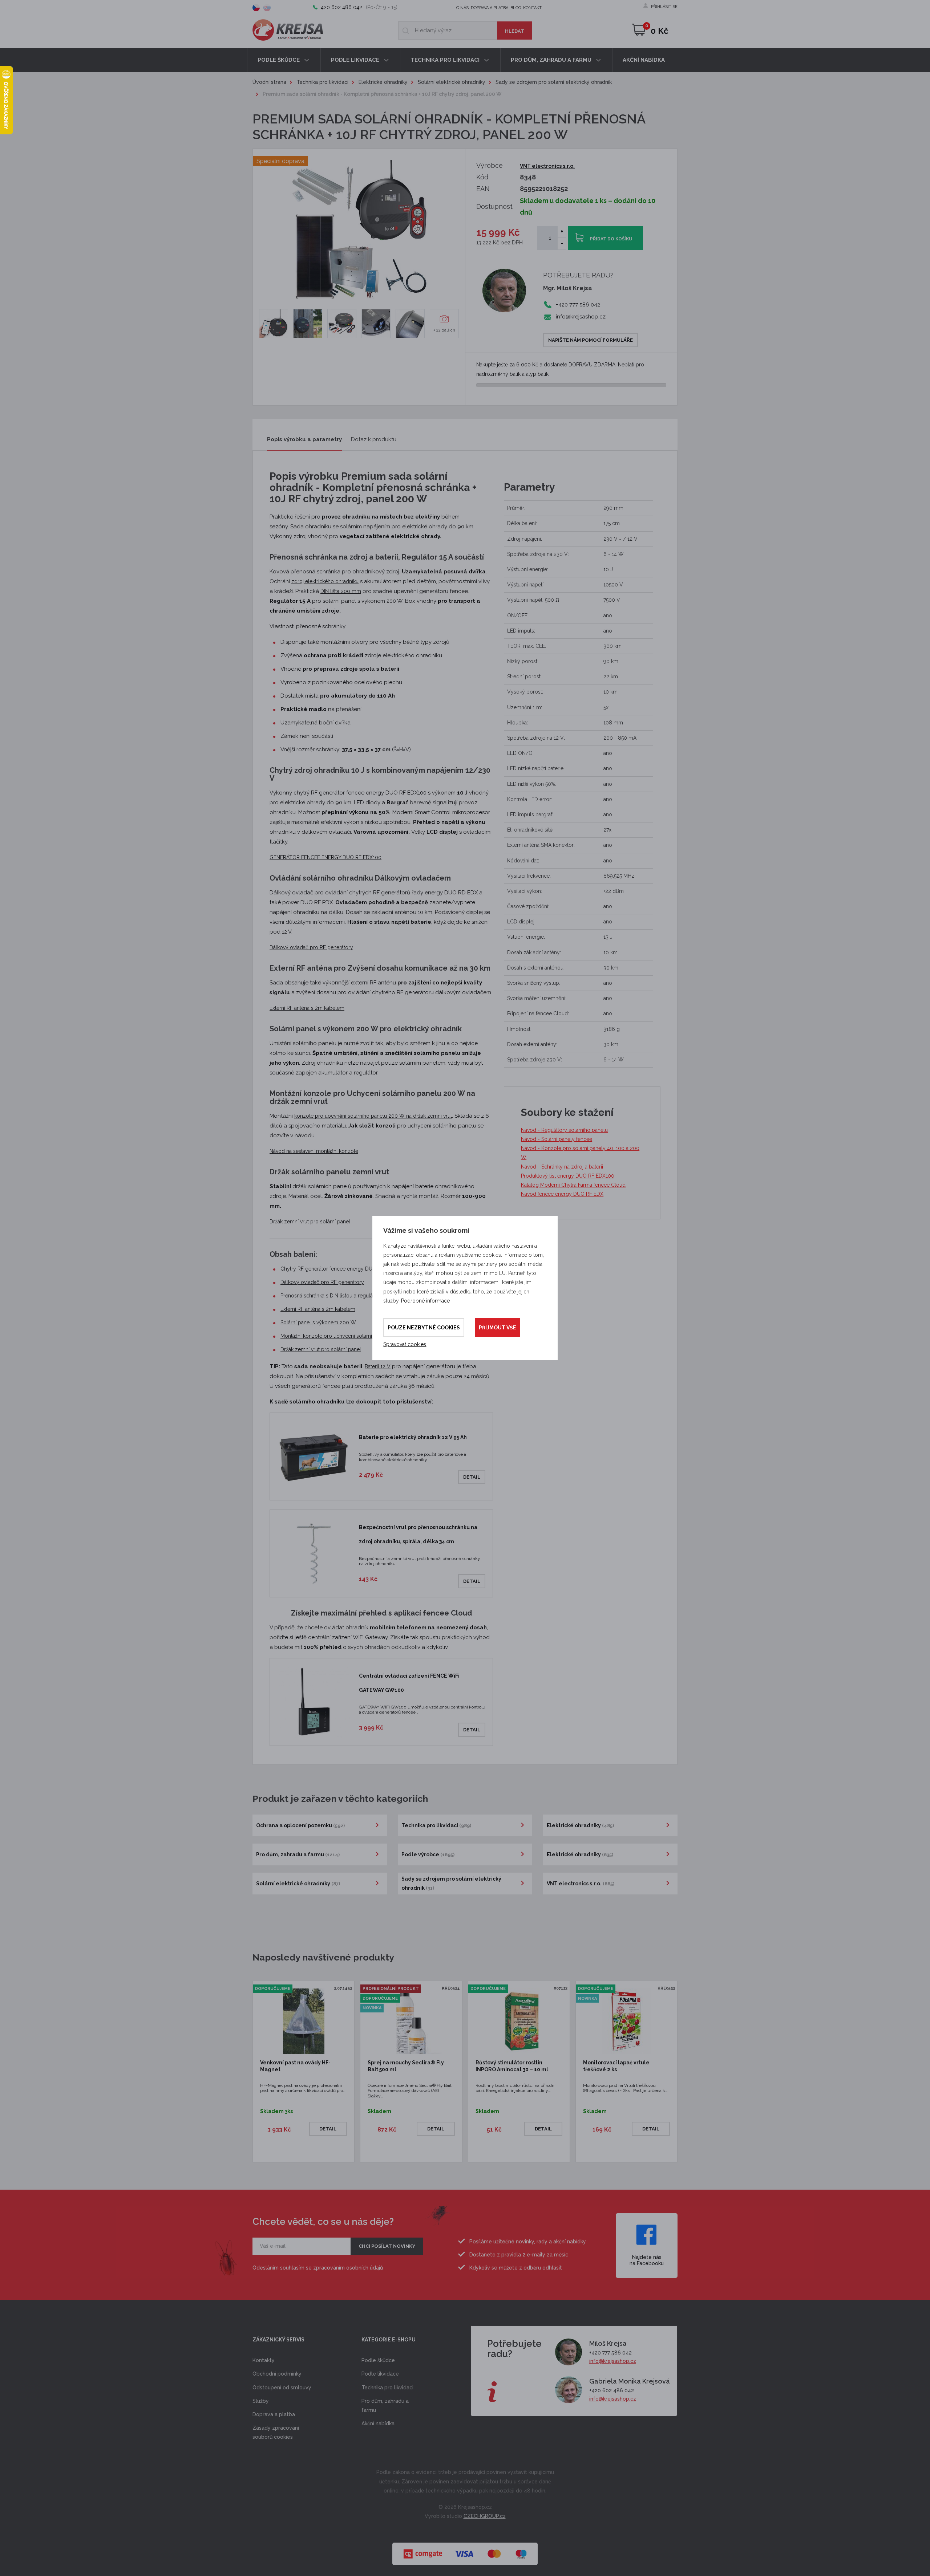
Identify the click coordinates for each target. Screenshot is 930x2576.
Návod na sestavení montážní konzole (314, 1151)
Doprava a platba (490, 8)
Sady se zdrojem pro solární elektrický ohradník (554, 82)
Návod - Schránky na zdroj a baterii (562, 1167)
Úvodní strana (269, 82)
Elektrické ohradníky (383, 82)
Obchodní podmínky (277, 2374)
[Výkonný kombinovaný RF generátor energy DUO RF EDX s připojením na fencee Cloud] (308, 324)
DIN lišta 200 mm (341, 591)
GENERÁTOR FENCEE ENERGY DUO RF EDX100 (325, 857)
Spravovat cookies (405, 1344)
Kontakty (264, 2360)
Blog (516, 8)
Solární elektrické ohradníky (452, 82)
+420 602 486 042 (341, 7)
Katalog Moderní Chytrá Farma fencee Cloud (573, 1185)
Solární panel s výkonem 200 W (318, 1322)
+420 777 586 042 (610, 2353)
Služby (261, 2401)
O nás (462, 8)
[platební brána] (465, 2550)
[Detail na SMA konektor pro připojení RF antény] (410, 324)
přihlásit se (664, 7)
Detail (472, 1477)
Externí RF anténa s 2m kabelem (307, 1008)
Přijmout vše (498, 1328)
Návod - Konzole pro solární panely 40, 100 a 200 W (580, 1153)
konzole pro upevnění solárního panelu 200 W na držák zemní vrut (373, 1116)
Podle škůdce (279, 60)
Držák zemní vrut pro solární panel (310, 1222)
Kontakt (532, 8)
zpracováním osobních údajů (348, 2268)
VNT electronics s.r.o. (547, 166)
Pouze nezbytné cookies (424, 1328)
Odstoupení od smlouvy (282, 2388)
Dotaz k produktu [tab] (374, 439)
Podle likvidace (356, 60)
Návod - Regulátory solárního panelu (564, 1130)
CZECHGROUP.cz (485, 2516)
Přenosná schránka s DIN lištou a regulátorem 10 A (339, 1296)
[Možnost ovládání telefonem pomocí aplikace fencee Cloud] (274, 324)
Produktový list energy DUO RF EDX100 (568, 1176)
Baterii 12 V (378, 1366)
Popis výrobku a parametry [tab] (304, 439)
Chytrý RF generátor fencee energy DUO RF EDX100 (342, 1269)
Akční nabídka (644, 60)
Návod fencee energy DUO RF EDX (562, 1194)
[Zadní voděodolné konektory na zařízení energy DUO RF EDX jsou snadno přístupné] (376, 324)
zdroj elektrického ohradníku (325, 581)
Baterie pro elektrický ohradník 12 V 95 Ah (413, 1437)
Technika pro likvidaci (446, 60)
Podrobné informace (425, 1301)
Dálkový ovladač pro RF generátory (311, 947)
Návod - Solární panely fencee (557, 1139)
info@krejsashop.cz (580, 317)
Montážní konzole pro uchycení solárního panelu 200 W (347, 1336)
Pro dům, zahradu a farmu (552, 60)
